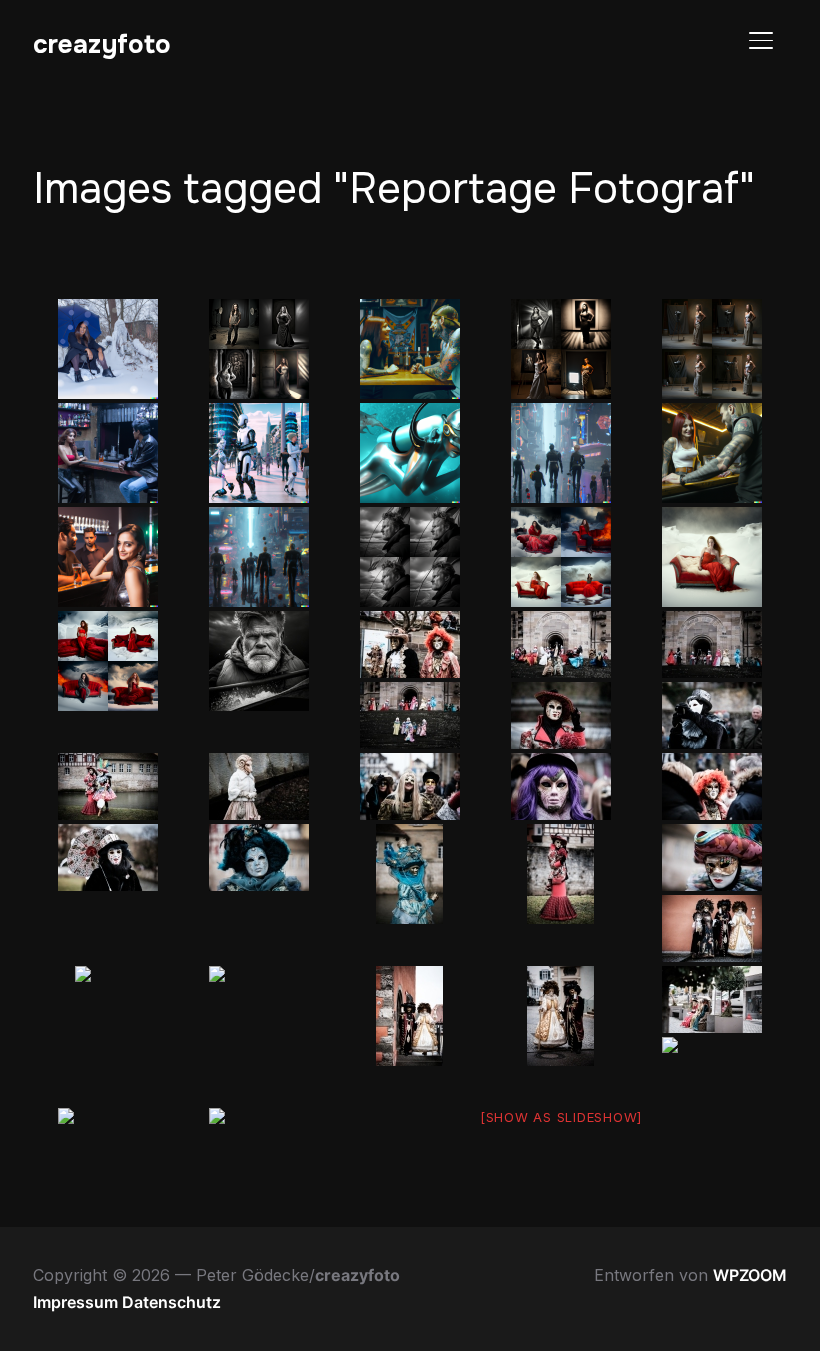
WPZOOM (750, 1275)
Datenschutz (171, 1302)
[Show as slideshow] (561, 1117)
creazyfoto (102, 44)
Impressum (77, 1302)
